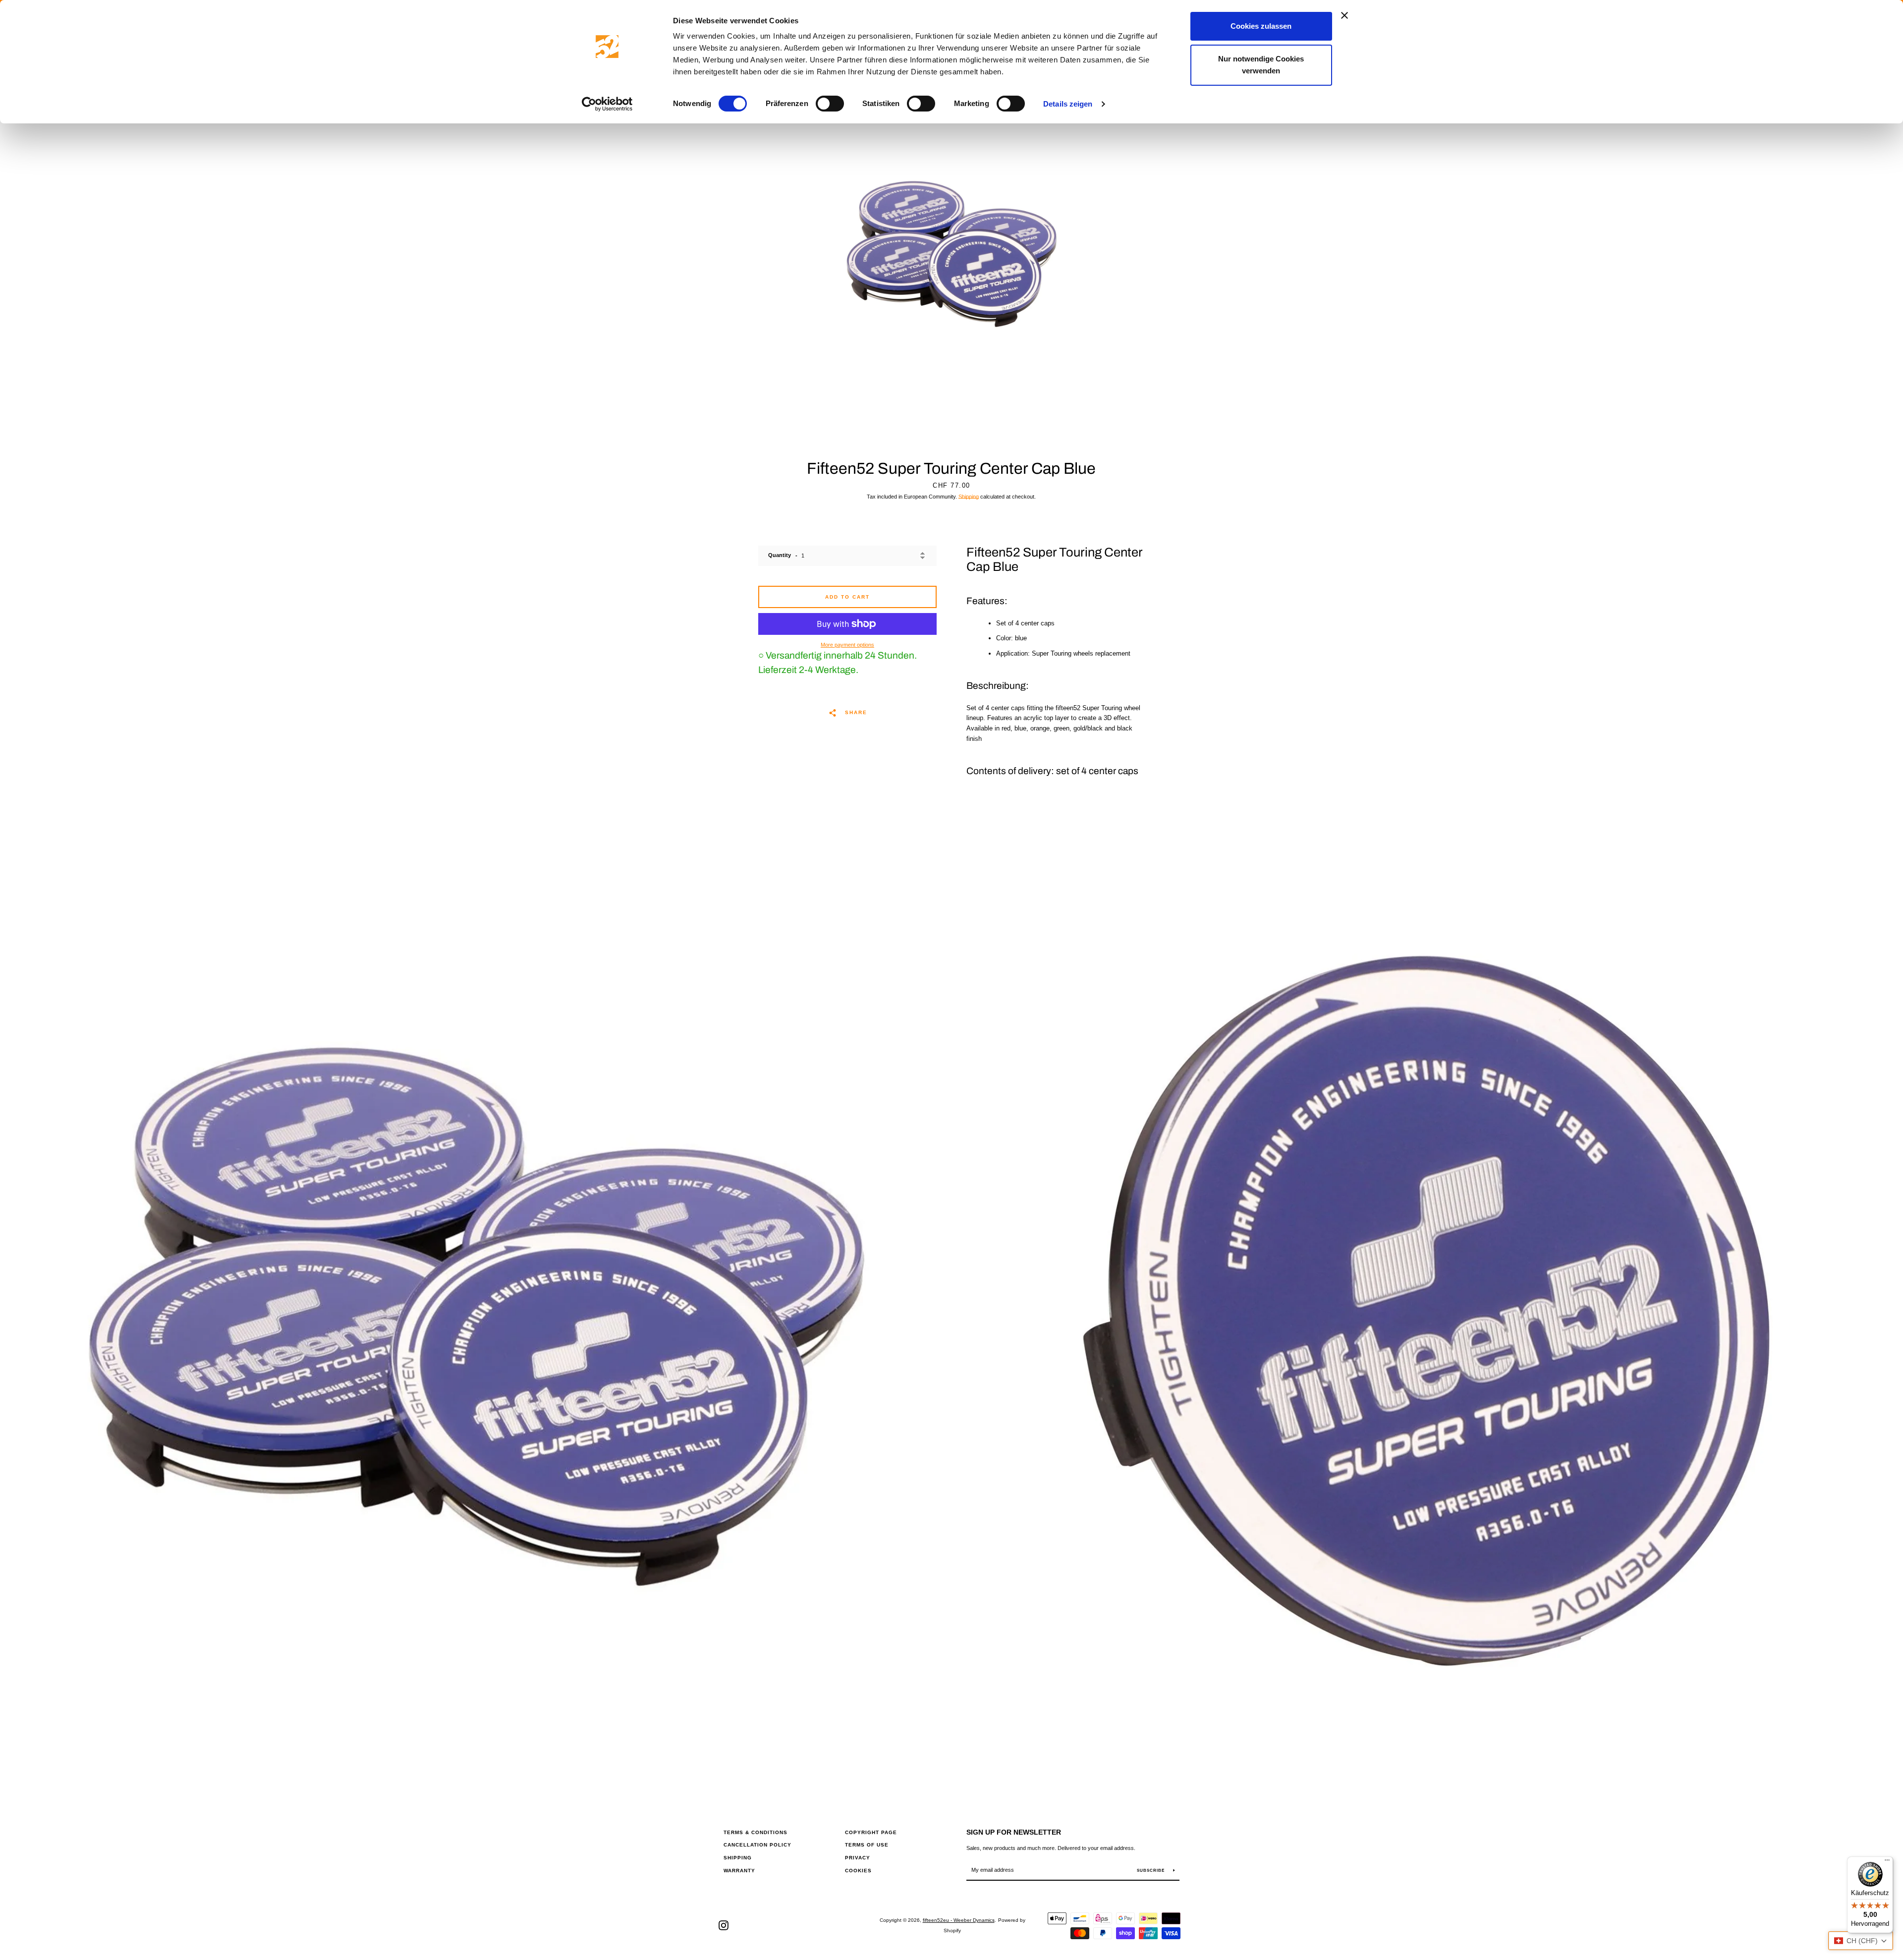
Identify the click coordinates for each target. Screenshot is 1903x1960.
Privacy (858, 1858)
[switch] (830, 104)
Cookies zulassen (1261, 26)
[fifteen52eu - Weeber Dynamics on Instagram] (724, 1925)
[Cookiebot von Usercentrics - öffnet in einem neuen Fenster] (607, 104)
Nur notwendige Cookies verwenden (1261, 65)
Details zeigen (1068, 104)
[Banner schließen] (1344, 15)
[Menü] (1887, 1862)
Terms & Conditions (756, 1832)
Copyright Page (871, 1832)
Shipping (969, 497)
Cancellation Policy (757, 1845)
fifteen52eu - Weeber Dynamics (959, 1920)
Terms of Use (867, 1845)
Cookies (858, 1871)
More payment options (847, 645)
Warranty (739, 1871)
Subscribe (1151, 1871)
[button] (1861, 1941)
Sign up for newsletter (1014, 1832)
